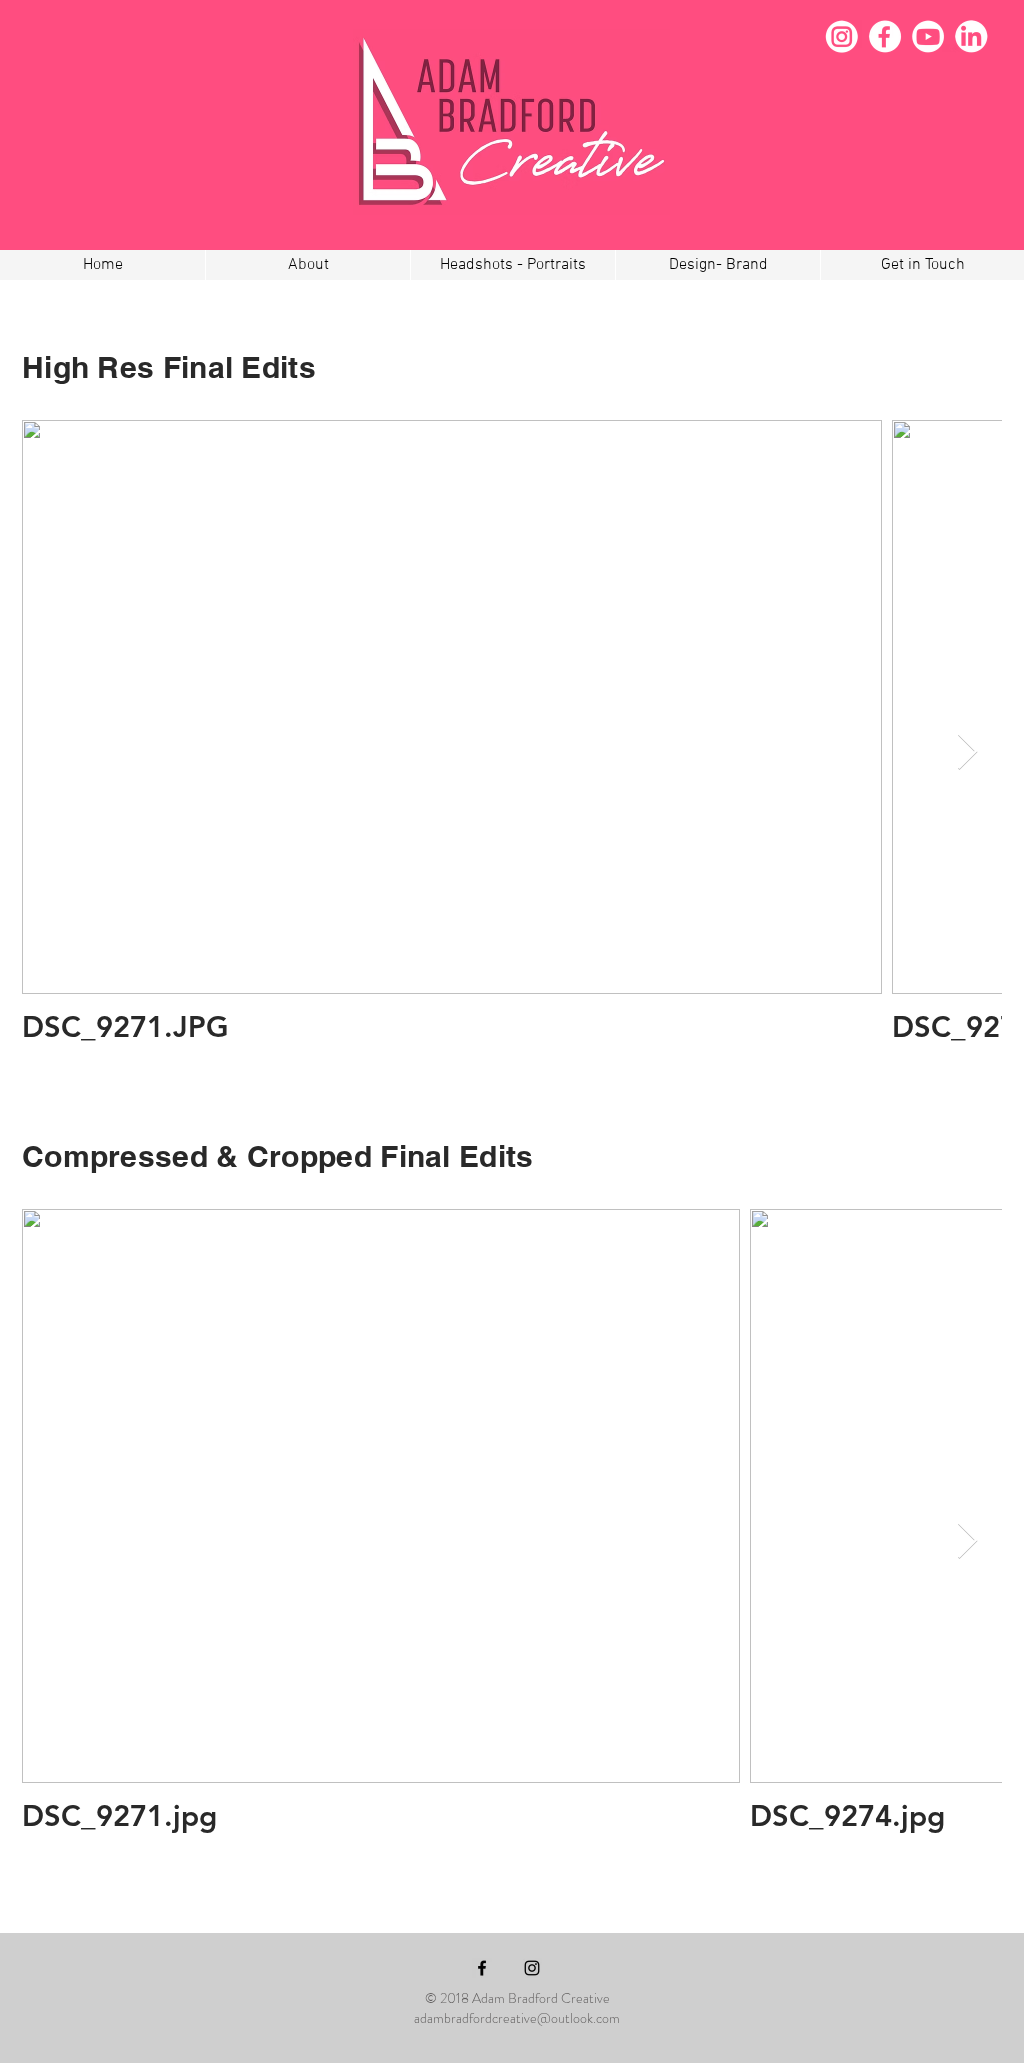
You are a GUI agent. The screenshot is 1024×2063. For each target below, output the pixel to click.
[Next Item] (967, 752)
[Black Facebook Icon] (482, 1968)
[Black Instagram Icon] (532, 1968)
